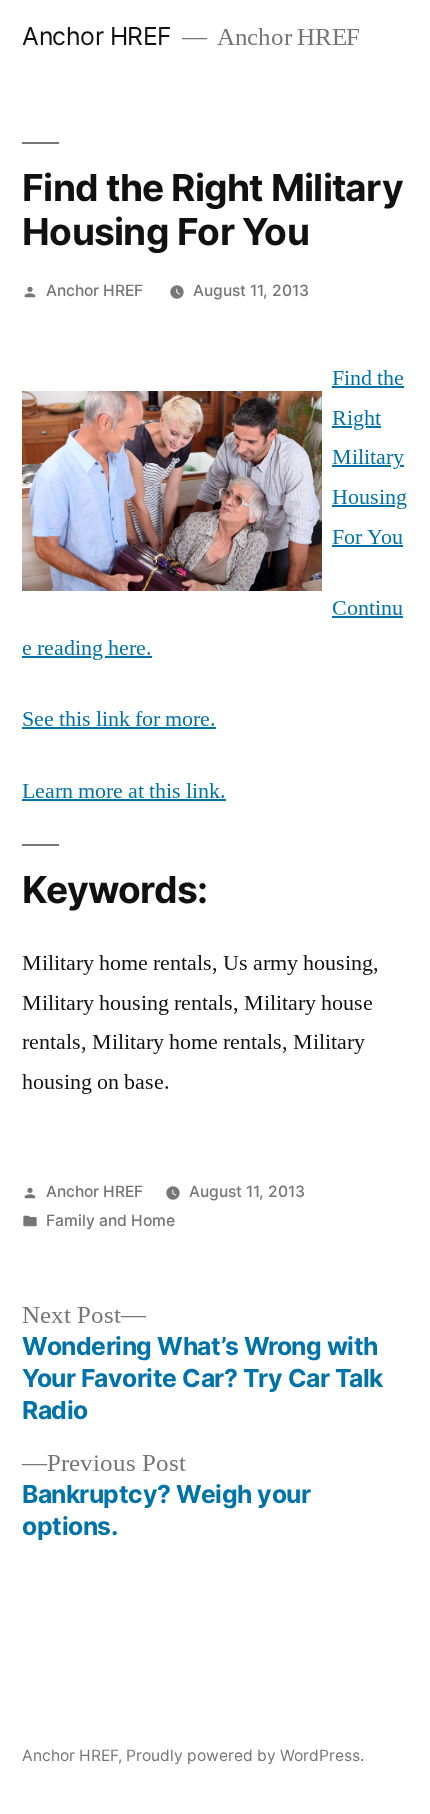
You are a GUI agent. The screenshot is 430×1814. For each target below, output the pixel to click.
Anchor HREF (97, 36)
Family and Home (110, 1220)
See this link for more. (119, 719)
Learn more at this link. (124, 791)
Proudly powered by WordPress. (245, 1755)
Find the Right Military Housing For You (369, 457)
